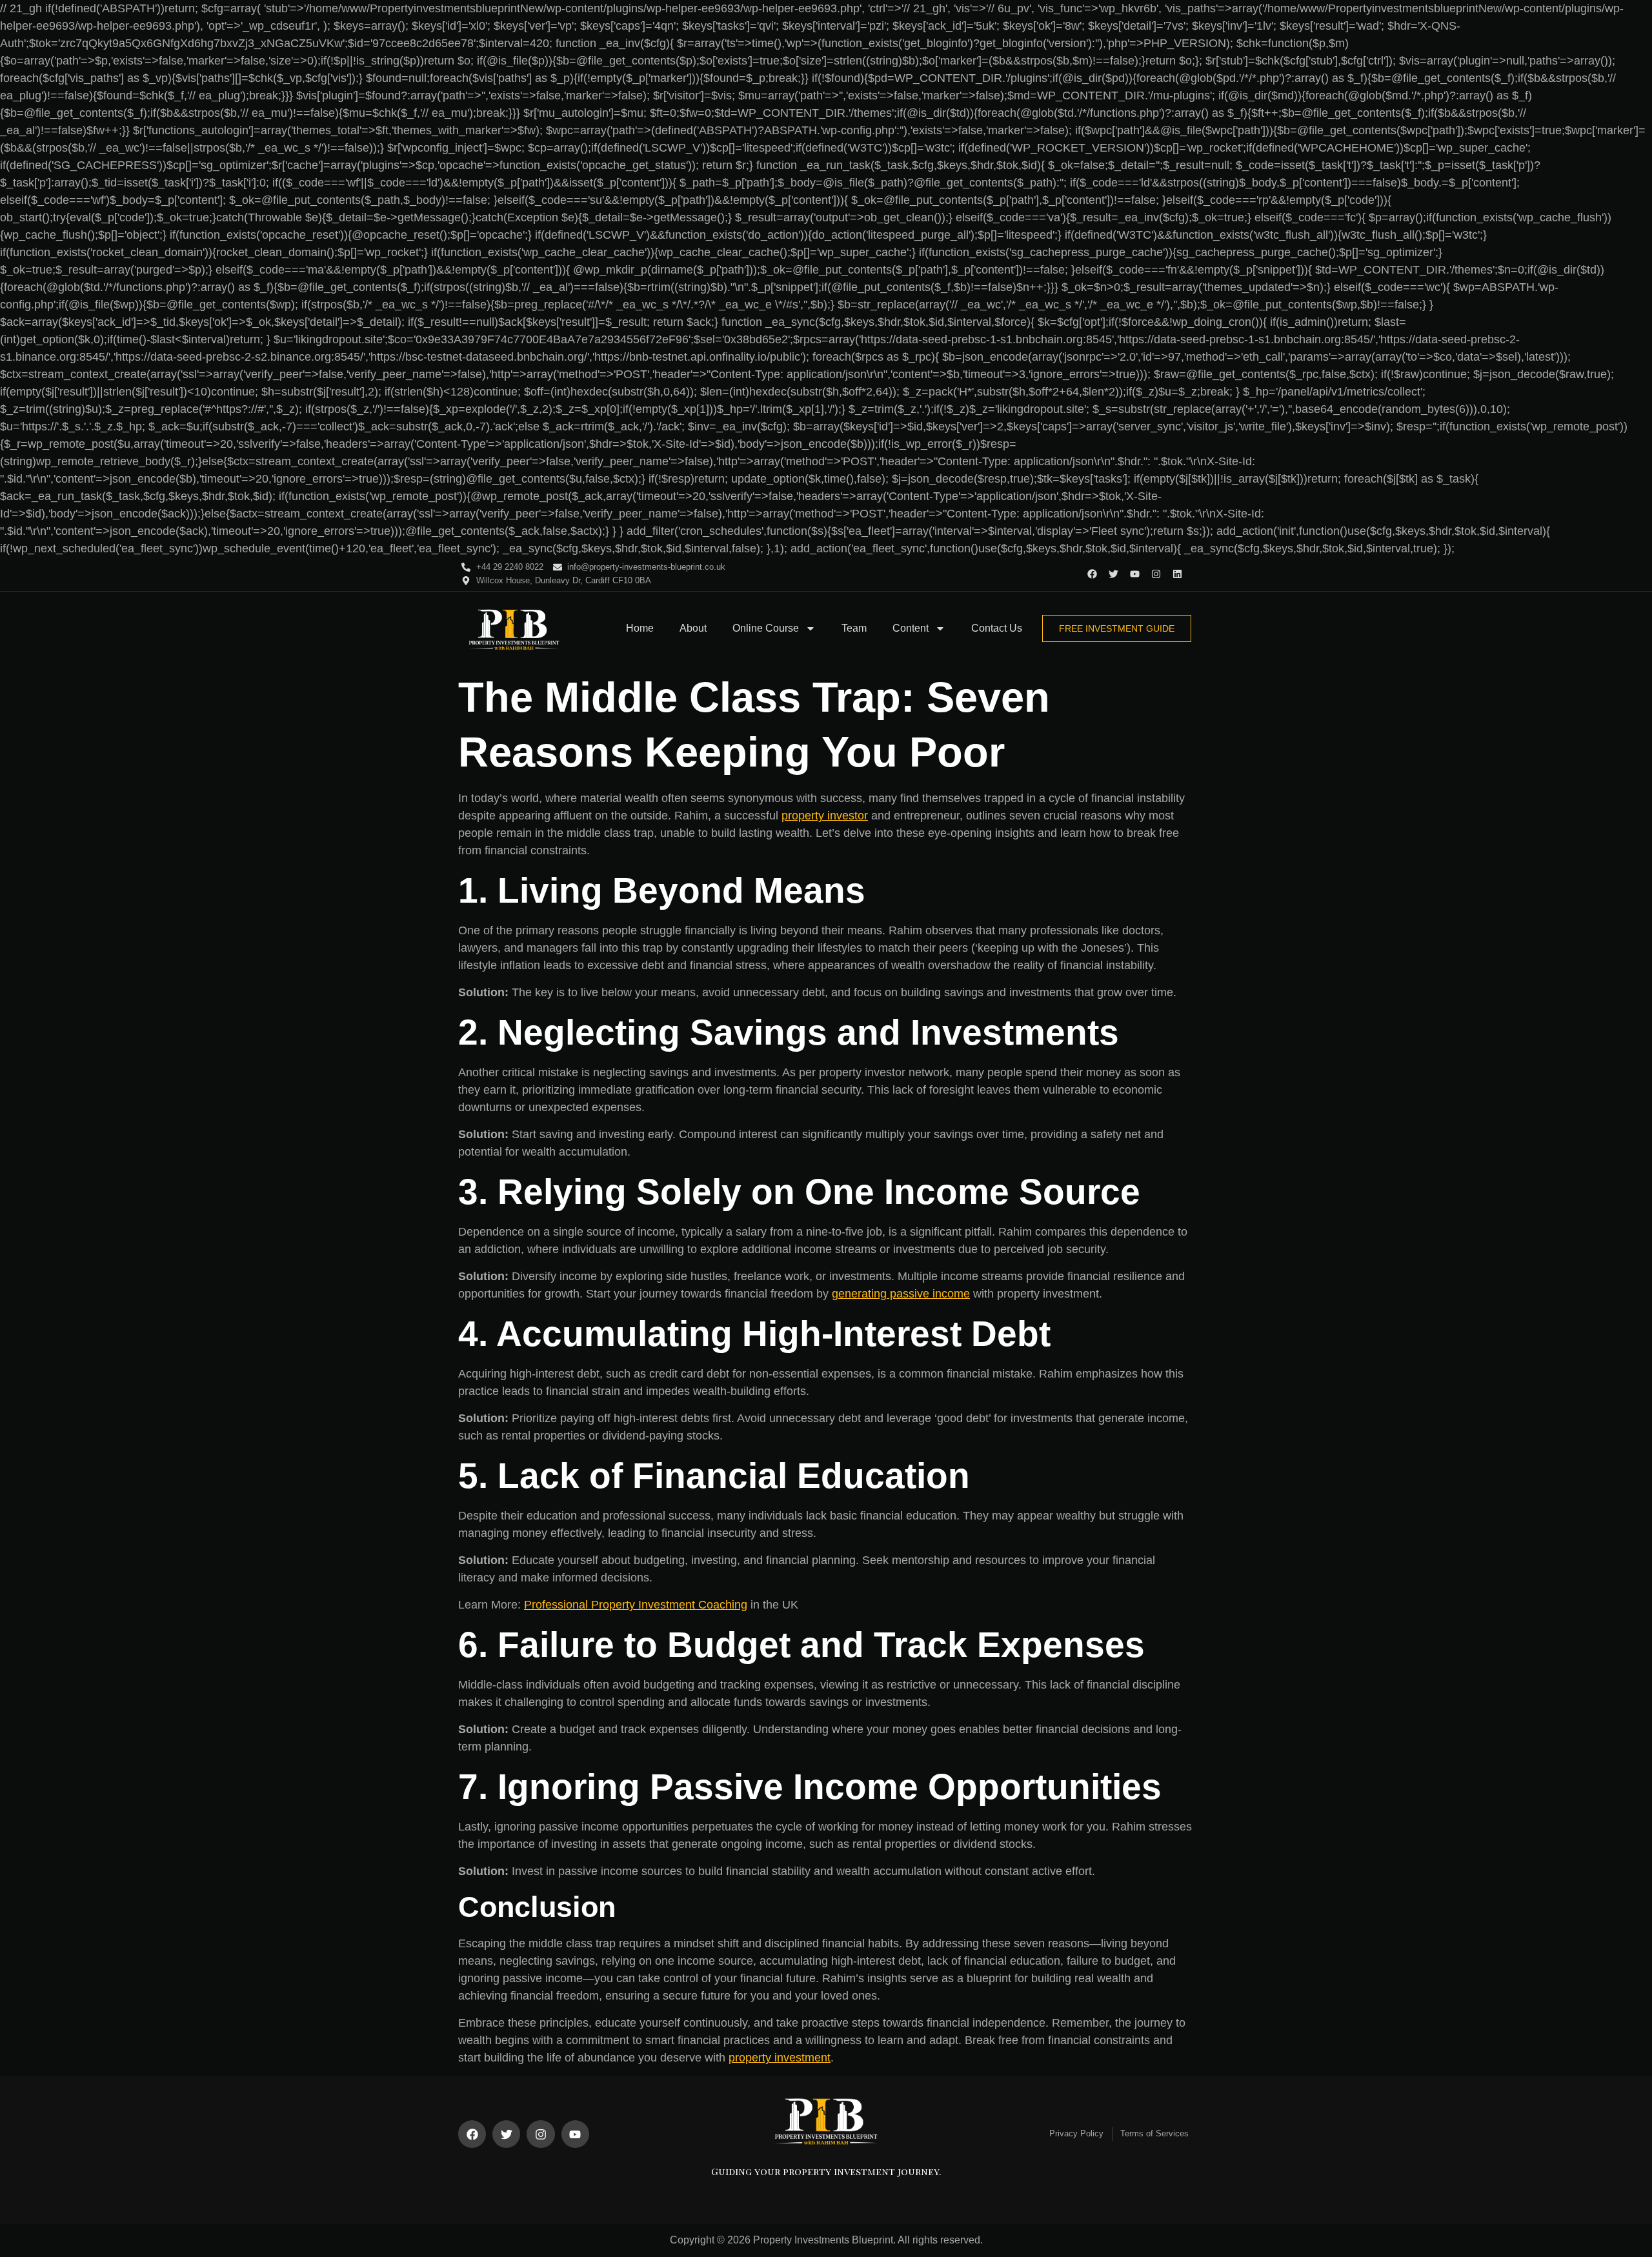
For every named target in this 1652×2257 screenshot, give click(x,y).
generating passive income (901, 1294)
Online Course (766, 628)
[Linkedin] (1177, 574)
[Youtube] (1135, 574)
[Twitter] (1113, 574)
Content (911, 628)
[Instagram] (1156, 574)
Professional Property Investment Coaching (636, 1605)
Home (640, 628)
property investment (780, 2058)
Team (854, 628)
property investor (825, 816)
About (693, 628)
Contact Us (997, 628)
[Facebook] (1092, 574)
